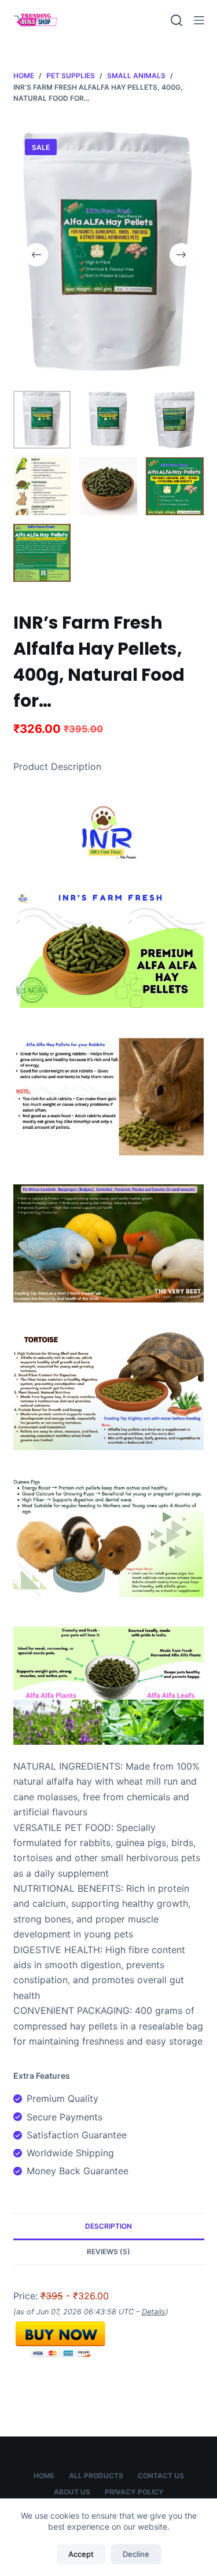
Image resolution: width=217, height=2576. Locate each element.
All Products (96, 2476)
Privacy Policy (134, 2492)
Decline (136, 2554)
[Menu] (199, 20)
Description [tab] (108, 2226)
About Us (72, 2492)
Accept (81, 2554)
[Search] (176, 20)
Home (44, 2476)
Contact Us (161, 2476)
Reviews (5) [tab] (108, 2252)
